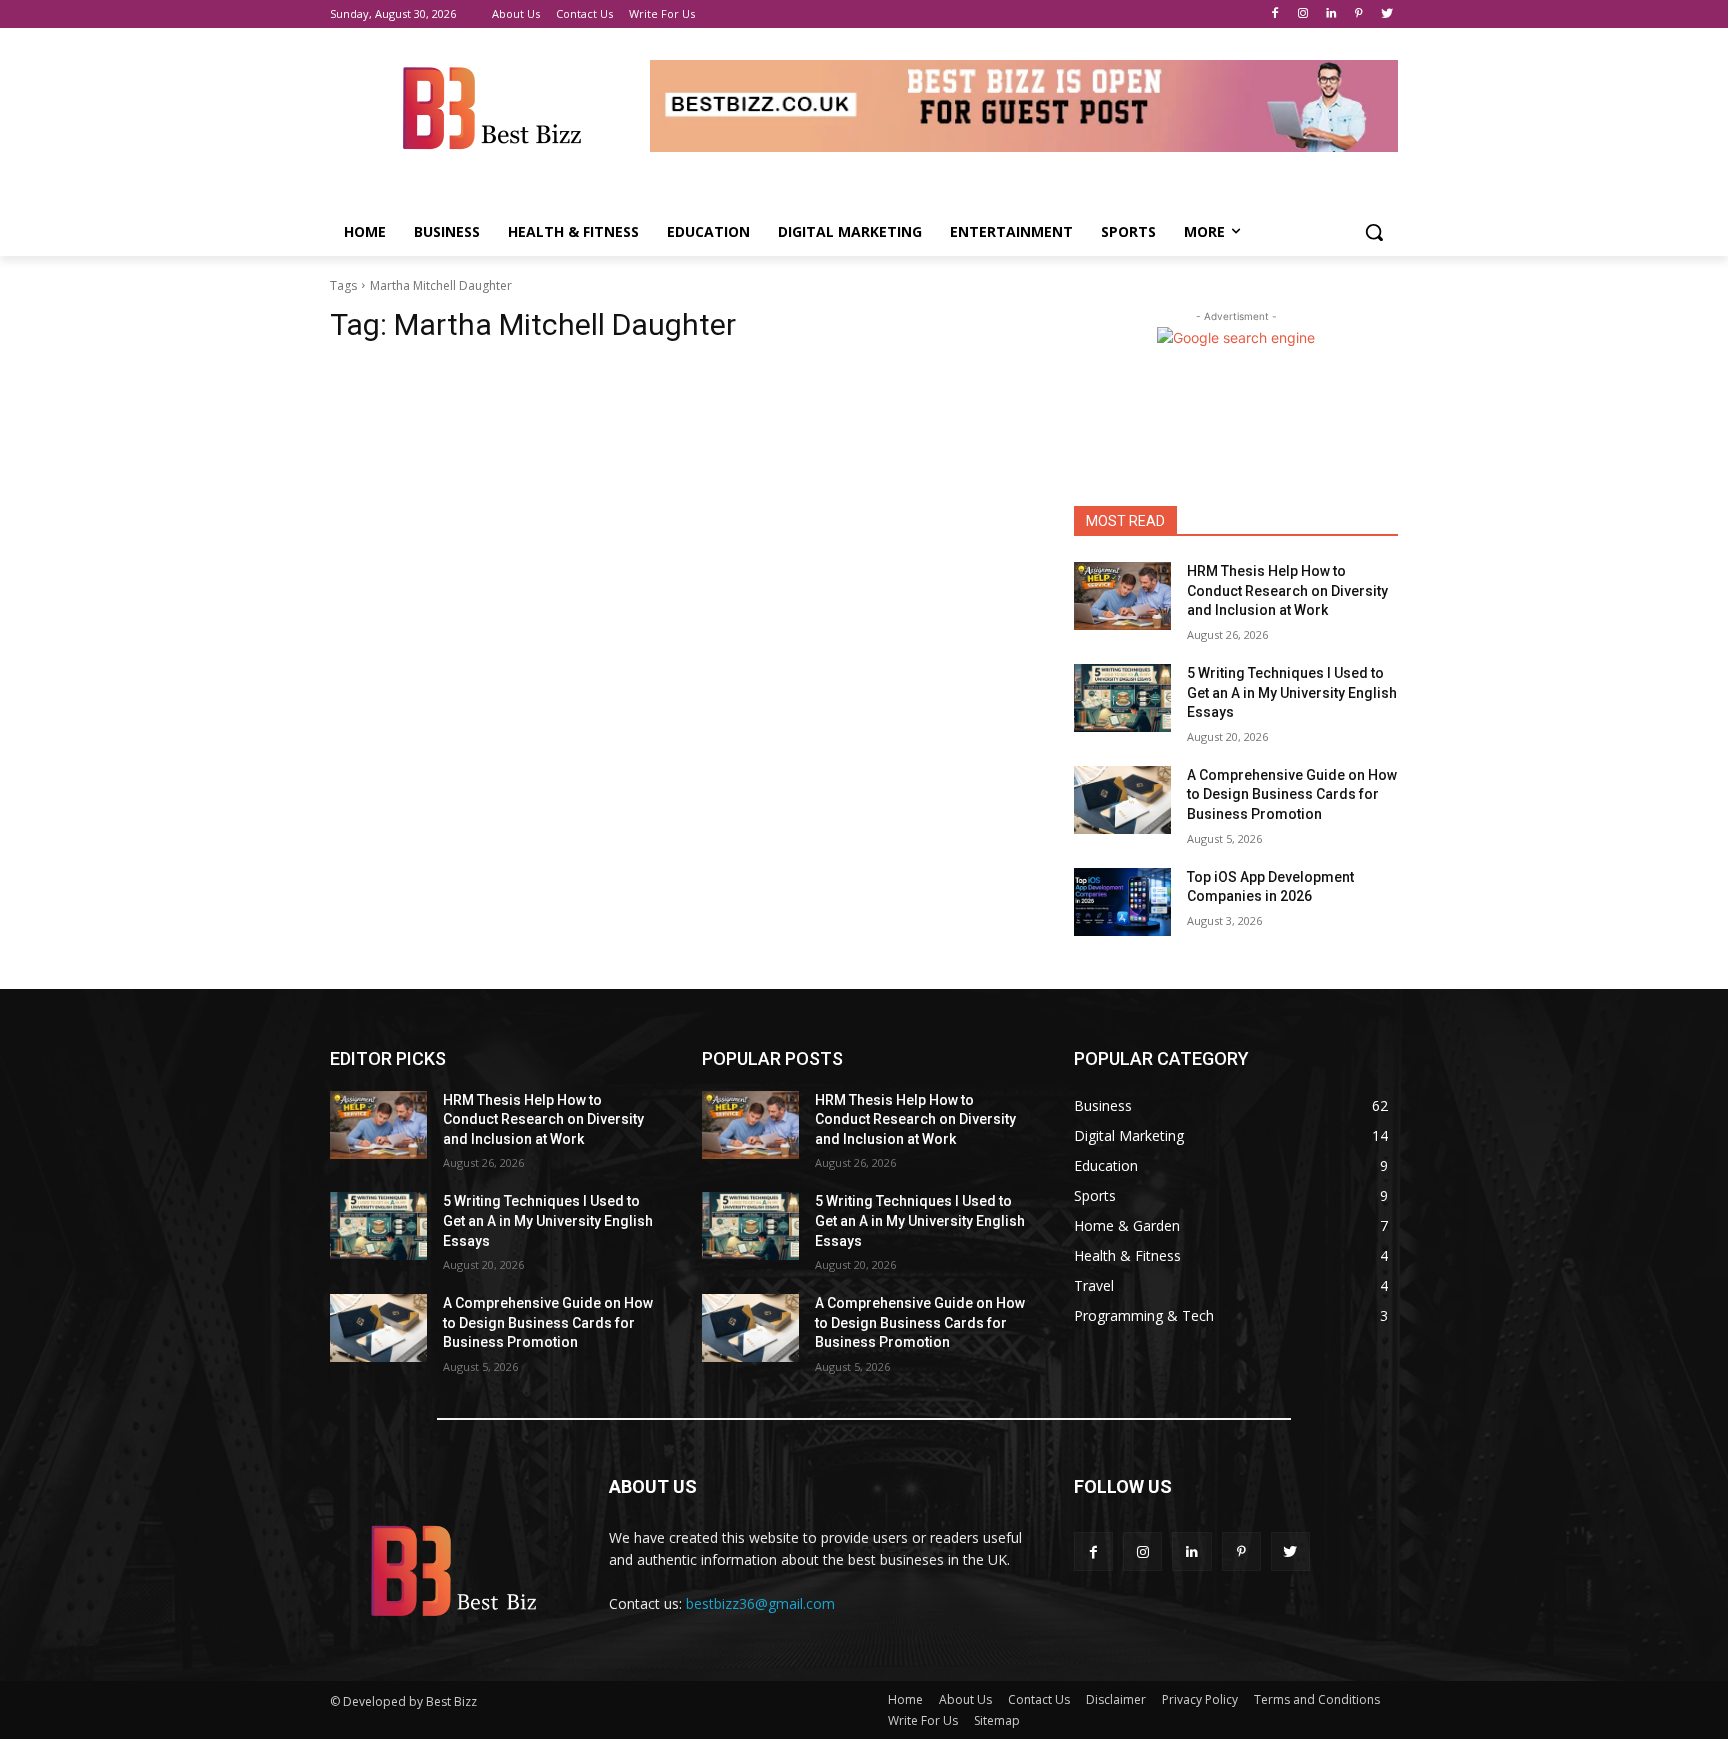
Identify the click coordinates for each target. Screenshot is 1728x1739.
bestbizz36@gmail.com (760, 1603)
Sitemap (997, 1720)
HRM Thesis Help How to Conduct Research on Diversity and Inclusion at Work (1287, 590)
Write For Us (923, 1720)
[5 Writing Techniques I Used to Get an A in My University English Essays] (1122, 698)
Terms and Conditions (1317, 1699)
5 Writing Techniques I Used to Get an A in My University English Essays (1292, 692)
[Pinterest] (1358, 14)
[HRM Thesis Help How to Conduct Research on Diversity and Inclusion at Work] (1122, 596)
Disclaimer (1116, 1699)
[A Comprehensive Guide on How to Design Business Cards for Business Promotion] (1122, 800)
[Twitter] (1386, 14)
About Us (965, 1699)
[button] (1374, 232)
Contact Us (1039, 1699)
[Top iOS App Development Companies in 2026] (1122, 902)
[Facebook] (1275, 14)
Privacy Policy (1200, 1699)
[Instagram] (1303, 14)
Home (905, 1699)
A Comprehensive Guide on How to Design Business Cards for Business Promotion (1292, 794)
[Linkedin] (1331, 14)
